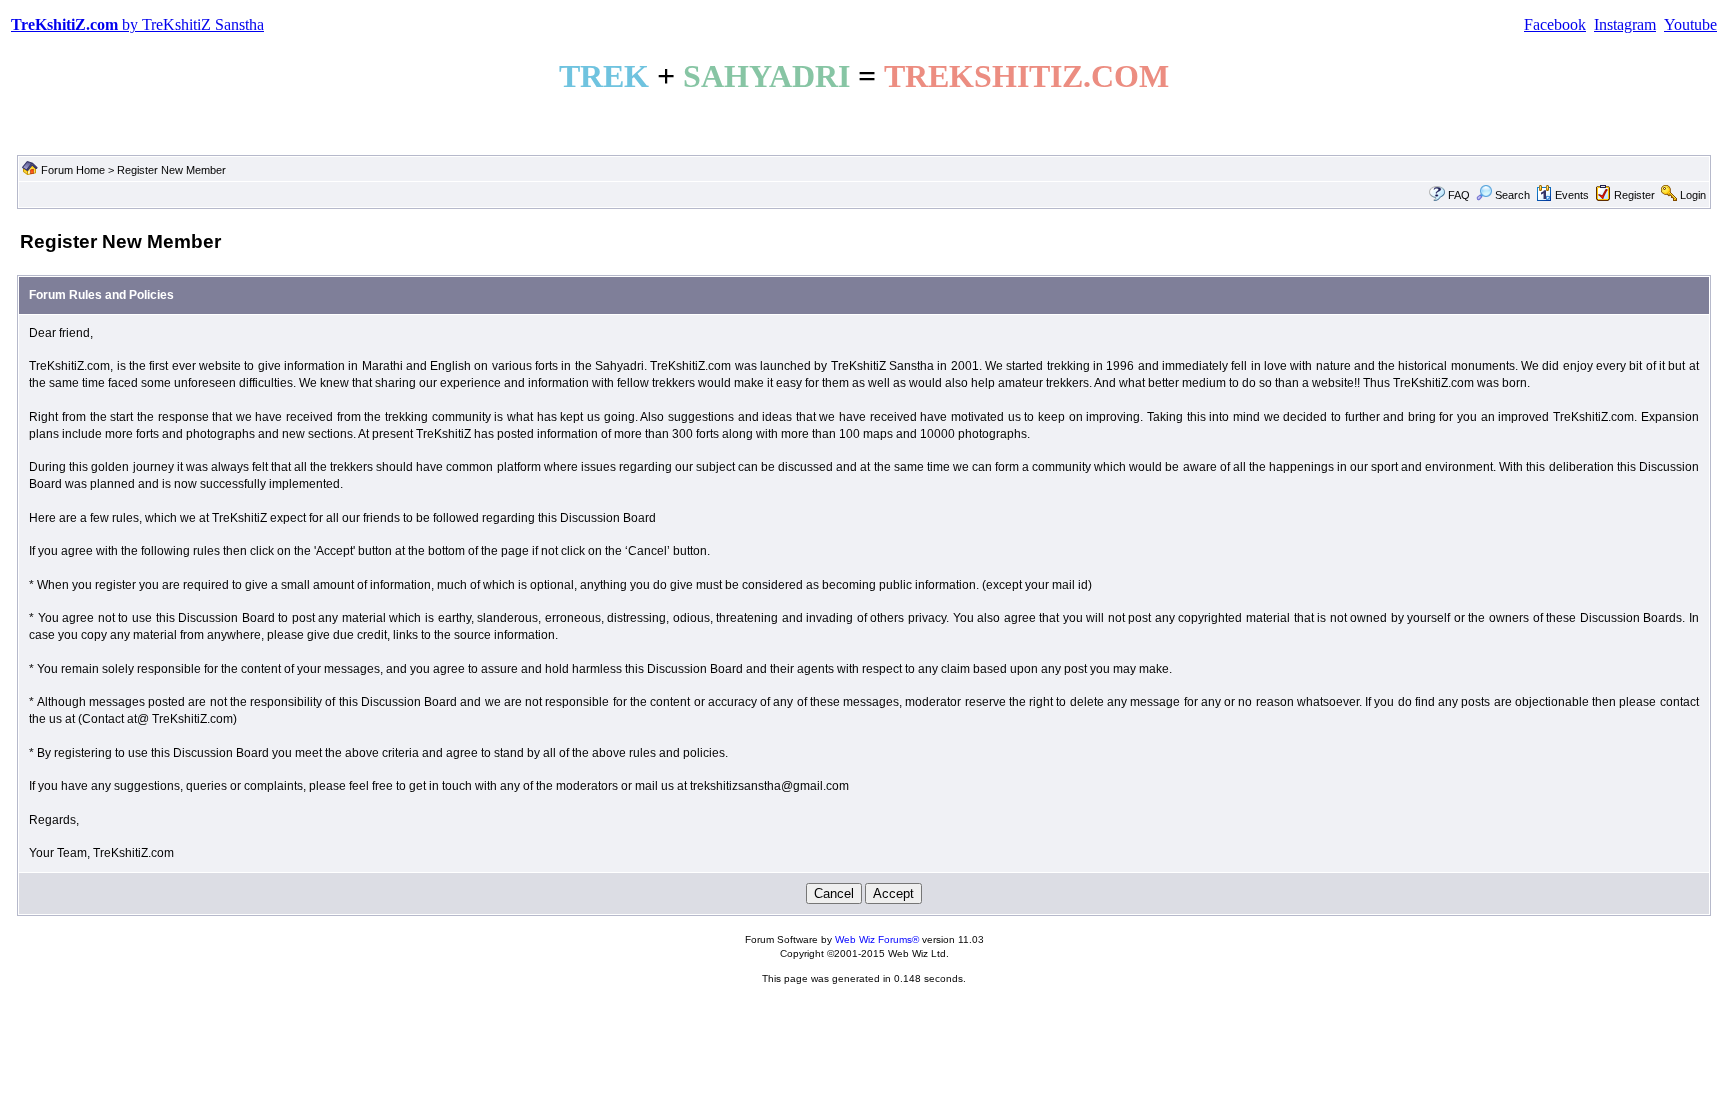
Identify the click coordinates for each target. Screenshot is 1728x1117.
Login (1693, 195)
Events (1572, 195)
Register (1634, 195)
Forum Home (73, 170)
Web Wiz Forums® (877, 939)
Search (1512, 195)
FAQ (1459, 195)
